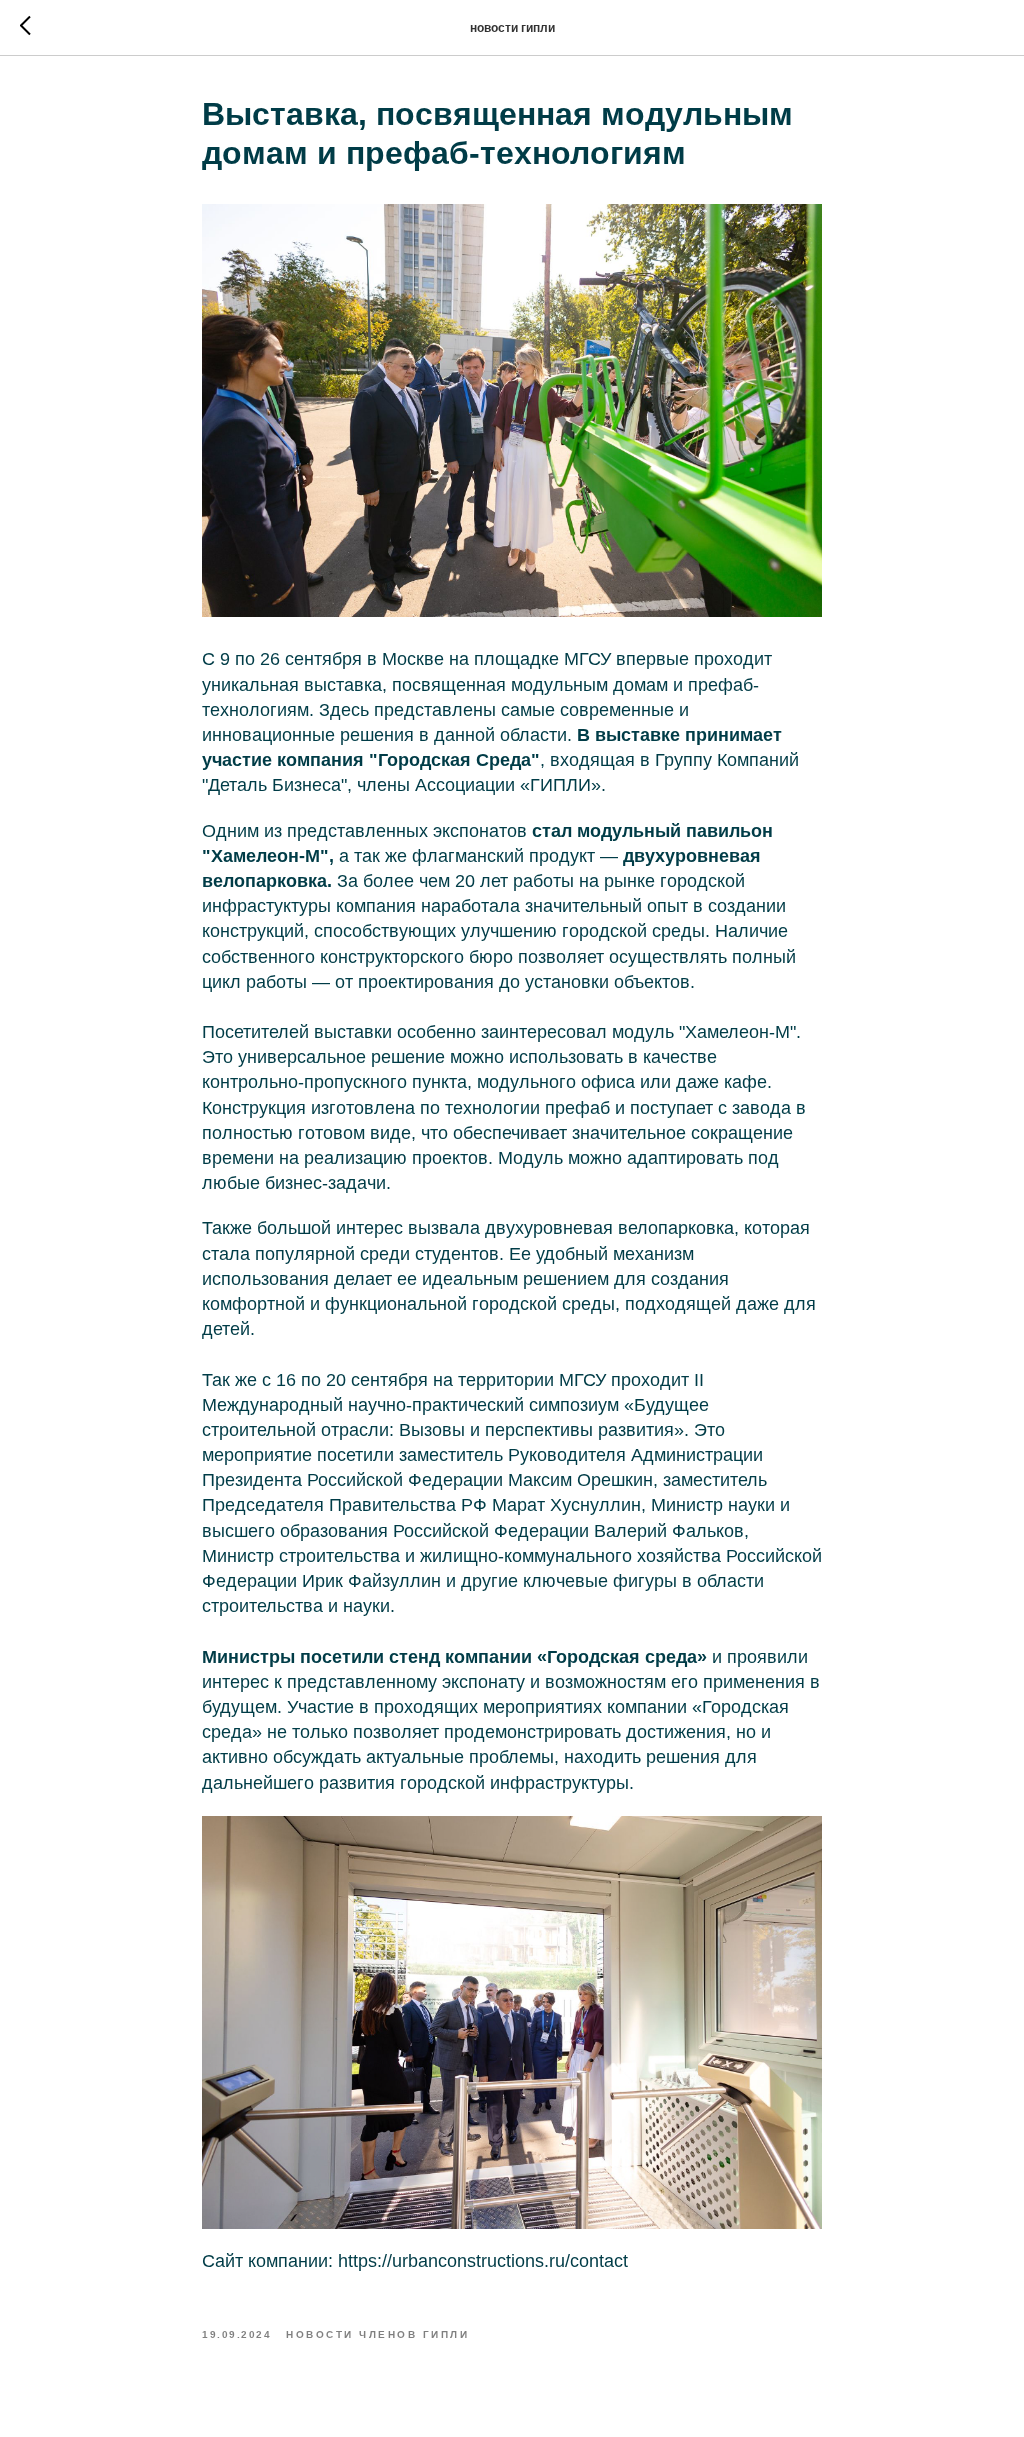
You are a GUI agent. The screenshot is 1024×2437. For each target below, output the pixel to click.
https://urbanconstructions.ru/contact (483, 2261)
